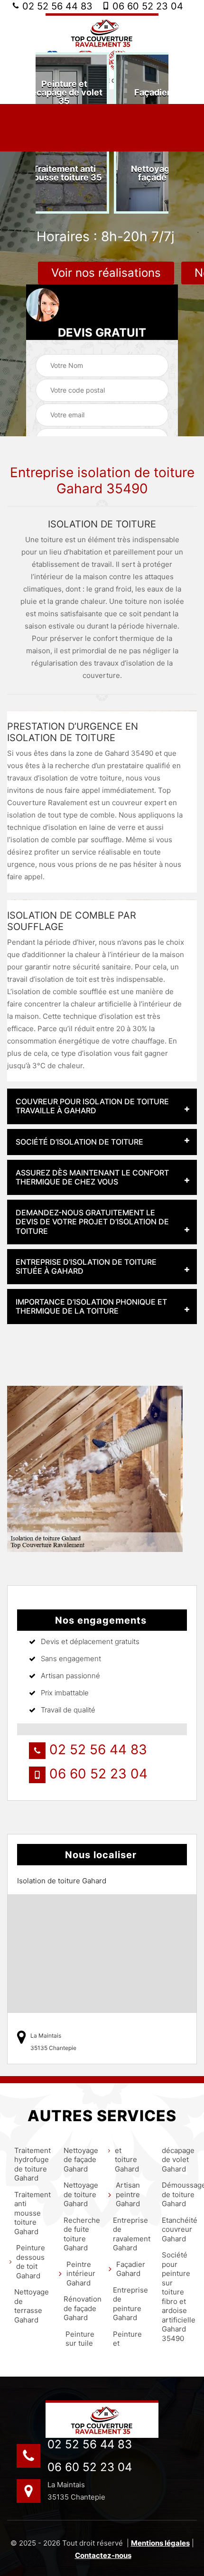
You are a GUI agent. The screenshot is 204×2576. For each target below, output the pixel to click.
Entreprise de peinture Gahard (129, 2304)
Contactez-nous (103, 2555)
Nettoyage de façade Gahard (80, 2160)
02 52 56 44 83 (56, 6)
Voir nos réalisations (106, 273)
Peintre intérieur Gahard (81, 2274)
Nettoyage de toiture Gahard (80, 2194)
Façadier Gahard (131, 2269)
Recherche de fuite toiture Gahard (80, 2234)
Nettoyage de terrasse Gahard (31, 2306)
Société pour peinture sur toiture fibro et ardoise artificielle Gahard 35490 (178, 2297)
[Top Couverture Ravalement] (102, 32)
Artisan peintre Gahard (128, 2194)
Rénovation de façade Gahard (80, 2308)
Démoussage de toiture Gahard (178, 2194)
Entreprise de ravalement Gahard (129, 2234)
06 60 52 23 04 (146, 6)
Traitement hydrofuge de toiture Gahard (31, 2164)
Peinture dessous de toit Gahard (31, 2262)
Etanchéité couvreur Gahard (178, 2229)
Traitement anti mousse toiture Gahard (31, 2213)
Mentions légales (160, 2543)
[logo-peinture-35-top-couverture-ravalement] (102, 2419)
